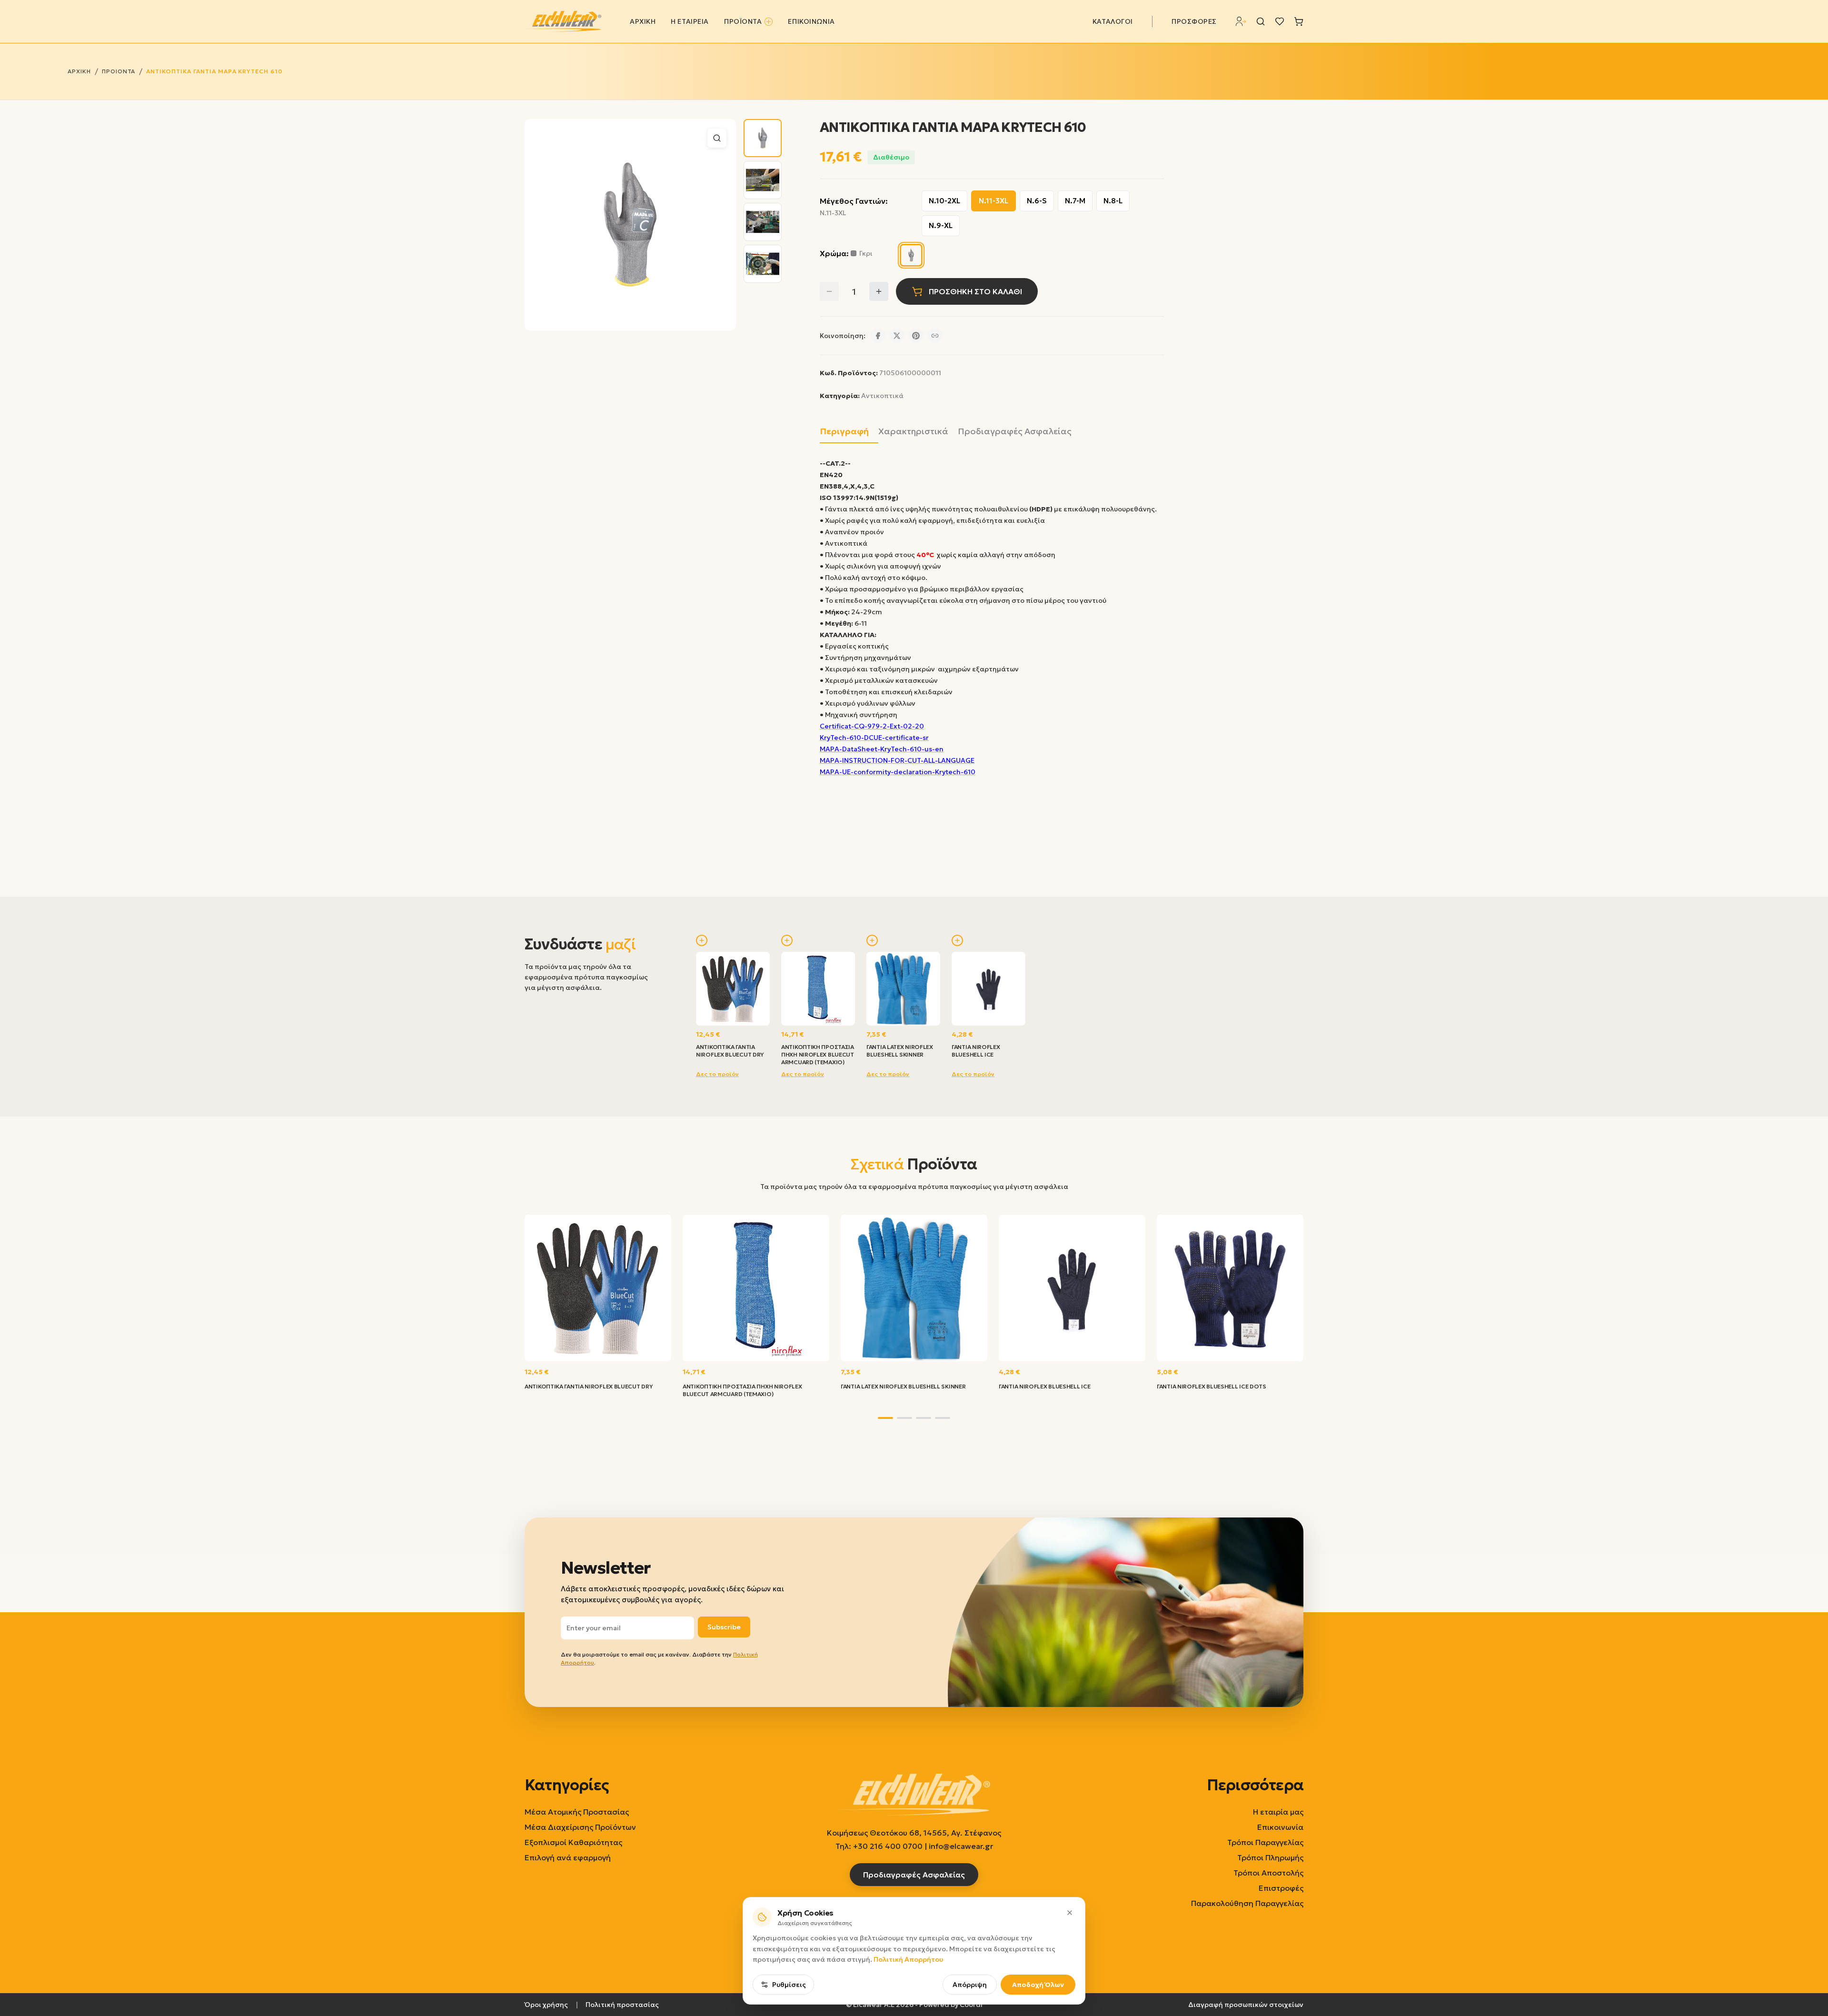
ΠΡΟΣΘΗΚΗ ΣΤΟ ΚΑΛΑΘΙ (975, 291)
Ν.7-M (1075, 201)
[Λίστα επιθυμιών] (1280, 21)
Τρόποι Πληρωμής (1270, 1857)
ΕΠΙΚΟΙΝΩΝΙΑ (811, 21)
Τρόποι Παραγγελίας (1265, 1842)
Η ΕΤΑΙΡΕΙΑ (690, 21)
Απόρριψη (970, 1985)
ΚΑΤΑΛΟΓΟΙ (1113, 21)
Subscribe (724, 1627)
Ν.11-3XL (993, 201)
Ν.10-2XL (944, 201)
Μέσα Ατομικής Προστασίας (577, 1812)
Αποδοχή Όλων (1038, 1985)
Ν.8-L (1113, 201)
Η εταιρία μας (1278, 1812)
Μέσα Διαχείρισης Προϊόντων (580, 1827)
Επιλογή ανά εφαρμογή (568, 1857)
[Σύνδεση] (1241, 21)
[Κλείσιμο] (1070, 1913)
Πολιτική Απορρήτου (908, 1959)
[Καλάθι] (1299, 21)
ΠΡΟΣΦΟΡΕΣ (1194, 21)
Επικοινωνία (1280, 1827)
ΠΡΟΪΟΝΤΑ (743, 21)
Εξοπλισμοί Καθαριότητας (573, 1842)
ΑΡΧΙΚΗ (643, 21)
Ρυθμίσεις (789, 1985)
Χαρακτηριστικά (913, 431)
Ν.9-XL (941, 225)
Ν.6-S (1037, 201)
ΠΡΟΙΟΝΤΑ (119, 71)
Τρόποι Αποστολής (1268, 1873)
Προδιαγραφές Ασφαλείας (1015, 431)
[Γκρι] (911, 255)
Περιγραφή (844, 431)
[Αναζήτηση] (1261, 21)
